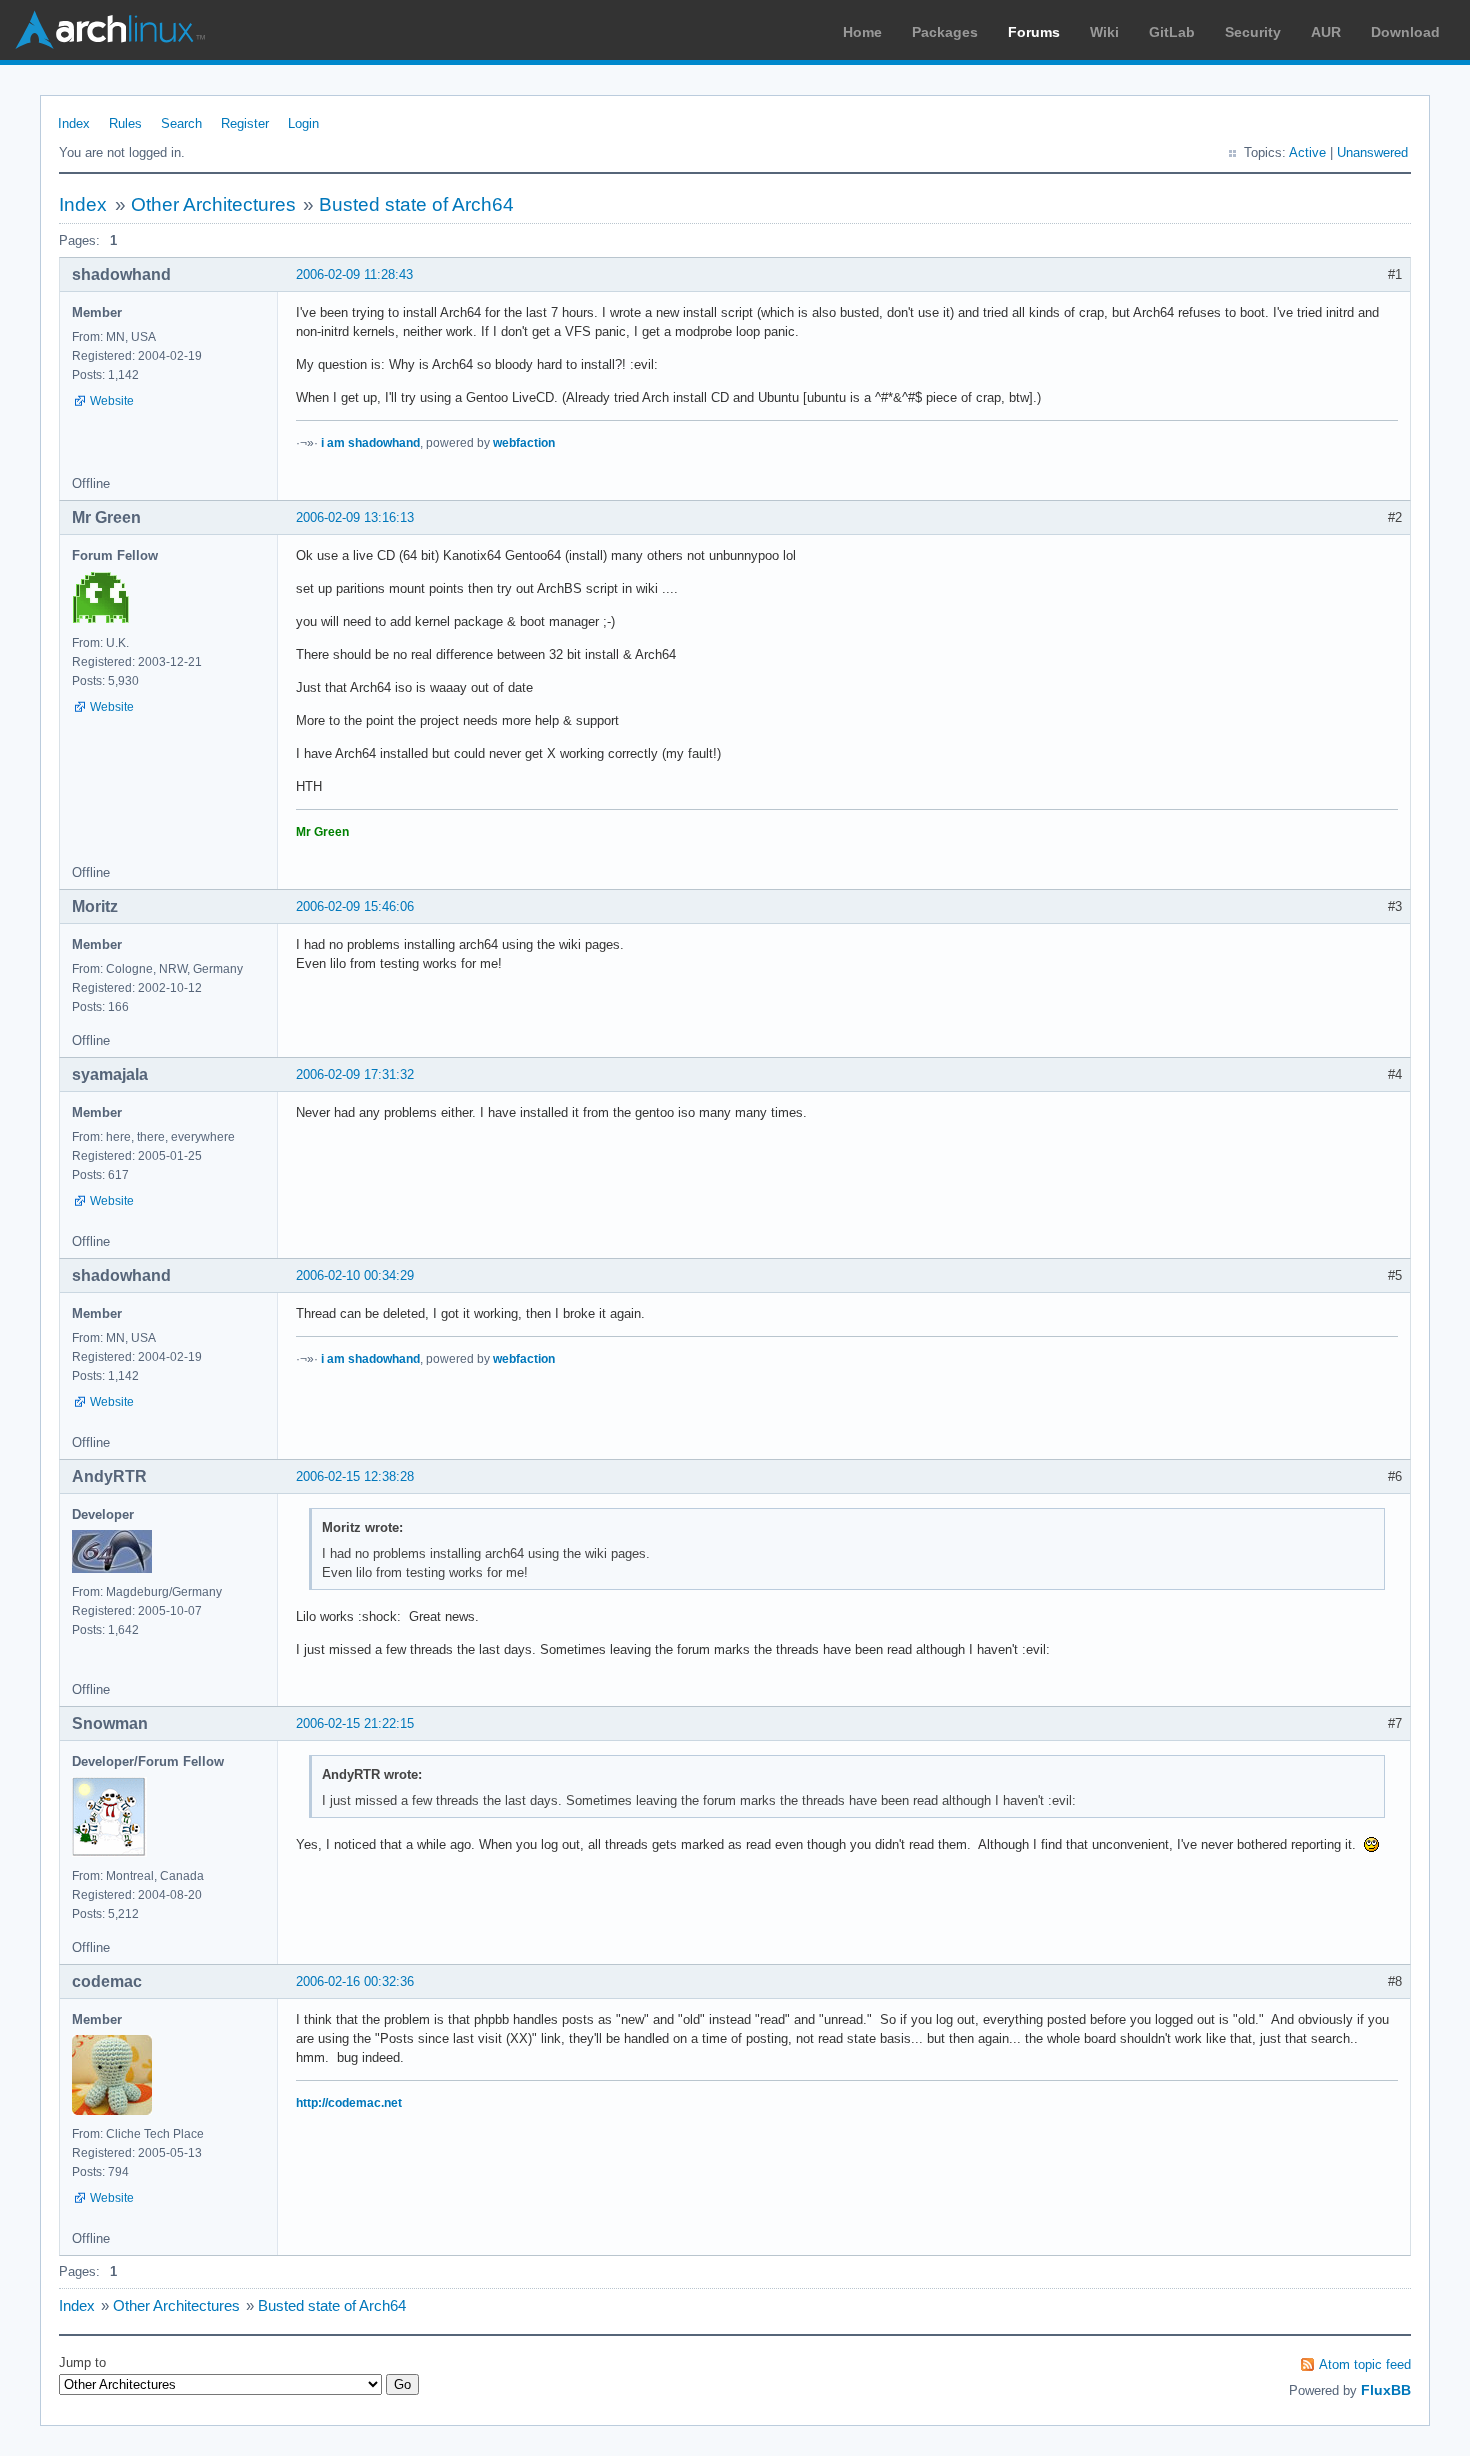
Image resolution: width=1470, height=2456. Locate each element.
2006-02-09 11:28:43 (354, 274)
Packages (945, 32)
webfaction (524, 443)
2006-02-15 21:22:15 (355, 1723)
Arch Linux (110, 30)
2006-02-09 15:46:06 (355, 906)
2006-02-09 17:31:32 (355, 1074)
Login (303, 123)
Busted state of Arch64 (416, 204)
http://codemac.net (349, 2103)
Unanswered (1372, 152)
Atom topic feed (1365, 2364)
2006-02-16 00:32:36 (355, 1981)
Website (112, 401)
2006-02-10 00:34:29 (355, 1275)
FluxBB (1386, 2390)
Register (245, 123)
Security (1253, 32)
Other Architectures (213, 204)
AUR (1326, 32)
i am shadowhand (370, 443)
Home (862, 32)
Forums (1034, 32)
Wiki (1104, 32)
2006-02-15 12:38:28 (355, 1476)
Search (181, 123)
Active (1307, 152)
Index (74, 123)
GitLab (1172, 32)
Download (1405, 32)
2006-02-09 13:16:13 (355, 517)
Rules (125, 123)
